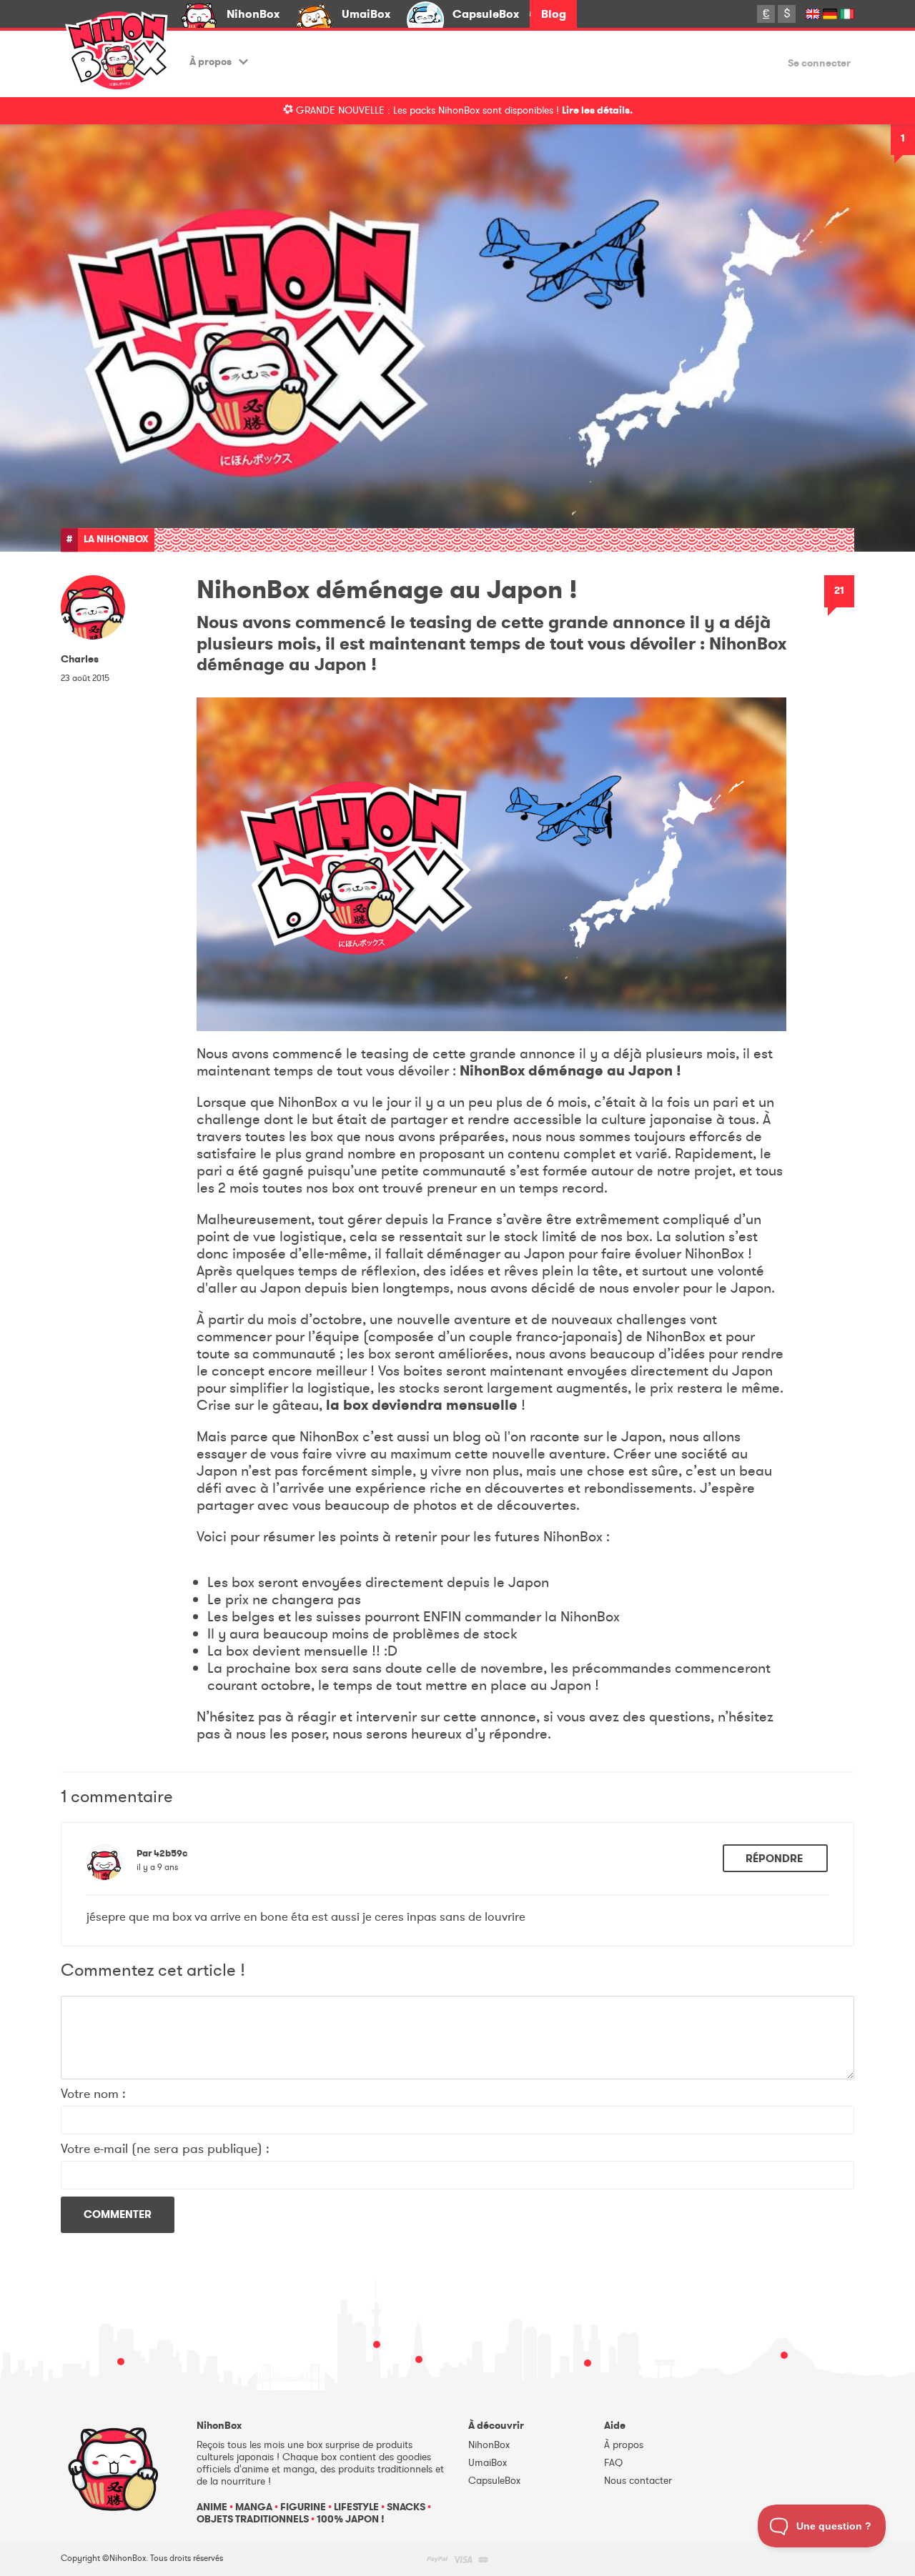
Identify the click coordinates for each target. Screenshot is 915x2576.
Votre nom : (93, 2094)
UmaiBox (366, 14)
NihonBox (253, 14)
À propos (211, 62)
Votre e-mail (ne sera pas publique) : (165, 2149)
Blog (554, 14)
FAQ (613, 2463)
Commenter (118, 2214)
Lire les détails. (597, 110)
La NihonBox (116, 539)
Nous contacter (638, 2481)
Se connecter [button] (819, 64)
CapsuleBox (486, 14)
